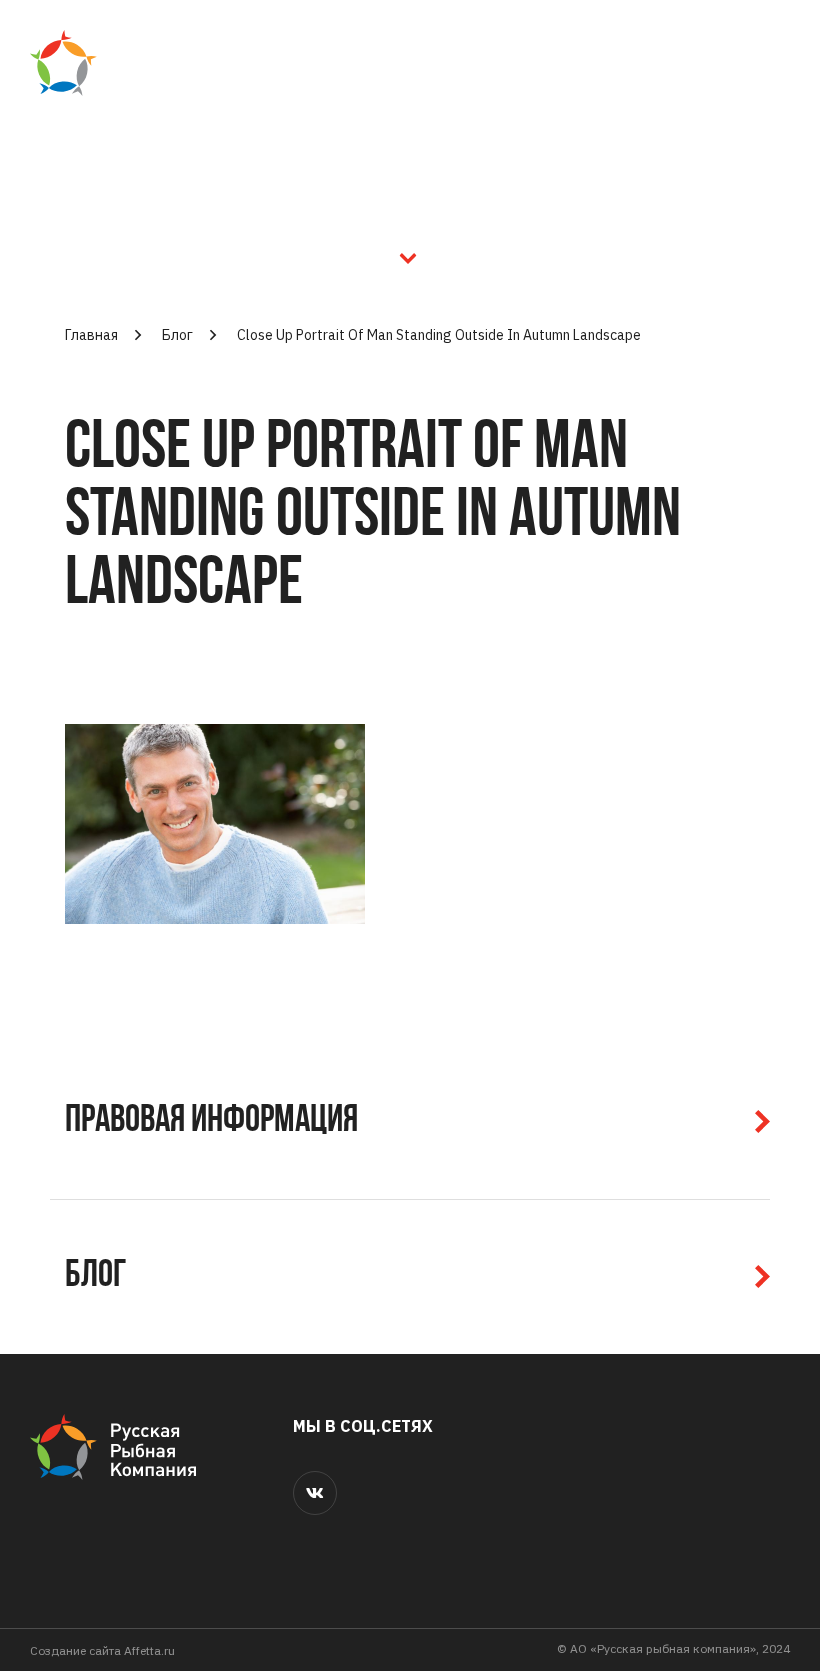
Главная (91, 335)
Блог (177, 335)
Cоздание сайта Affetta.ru (102, 1650)
